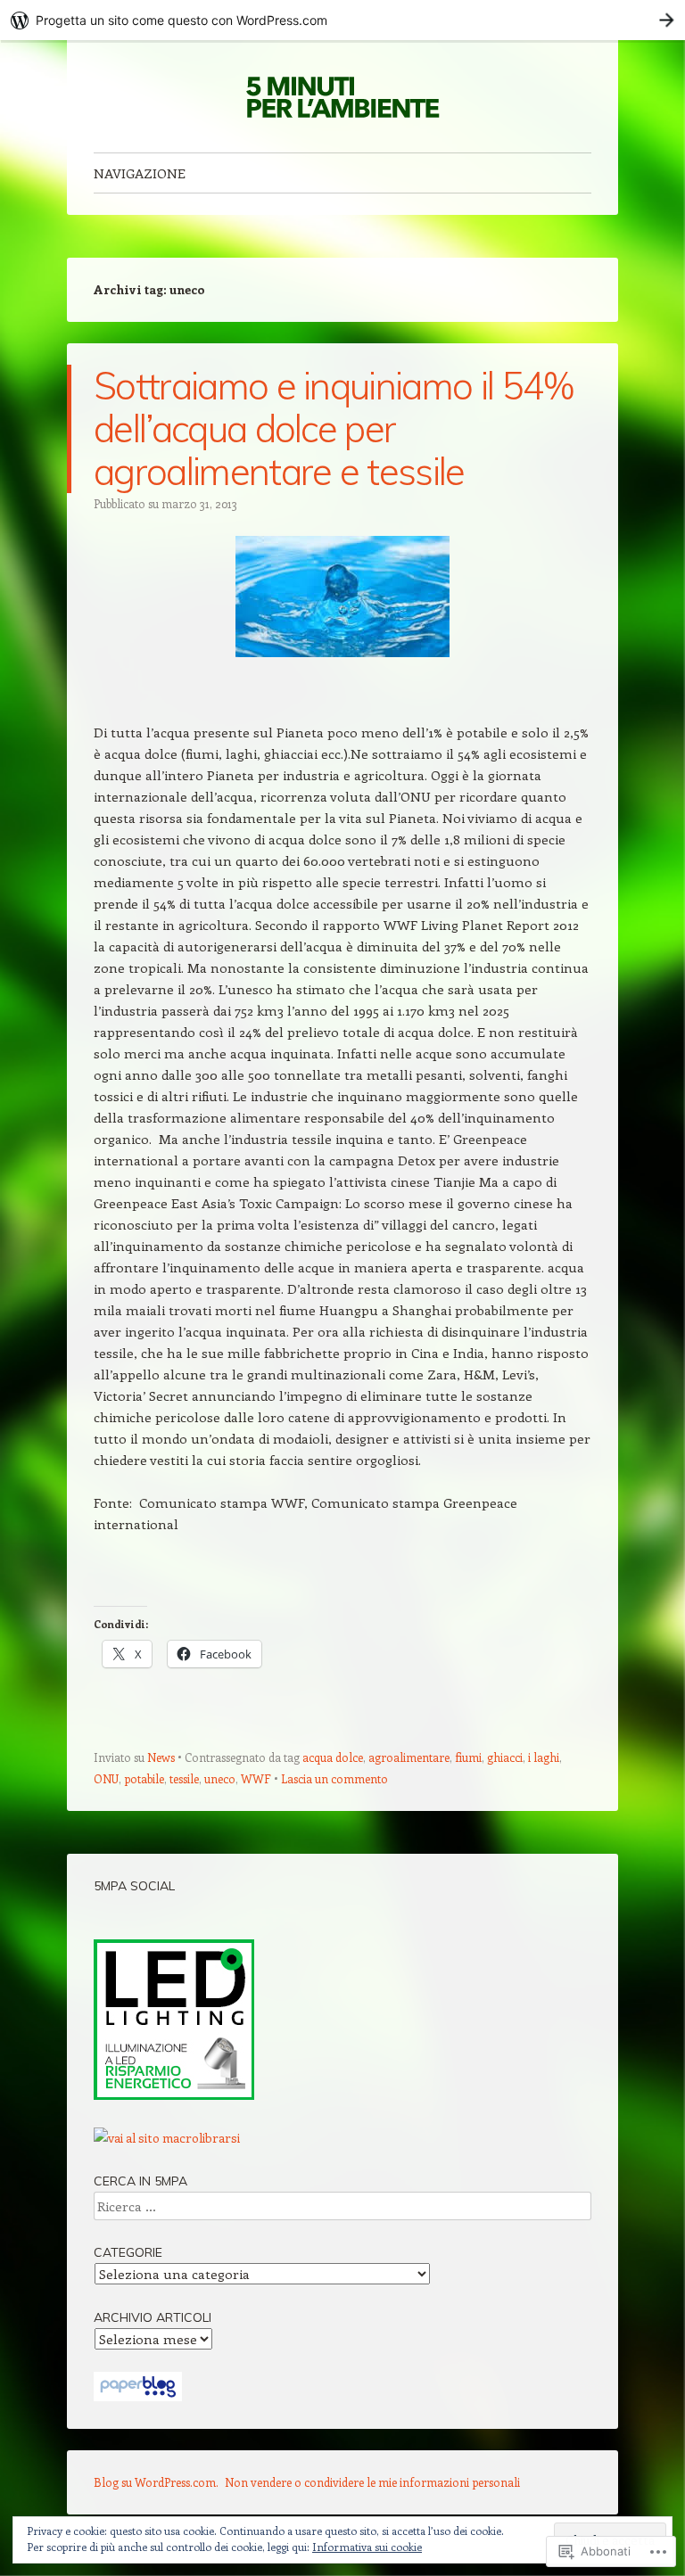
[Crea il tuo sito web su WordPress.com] (342, 20)
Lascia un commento (334, 1778)
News (161, 1757)
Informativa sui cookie (367, 2547)
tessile (184, 1778)
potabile (144, 1778)
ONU (106, 1778)
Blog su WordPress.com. (156, 2482)
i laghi (544, 1757)
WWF (256, 1778)
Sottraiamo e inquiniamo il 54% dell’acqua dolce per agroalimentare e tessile (334, 428)
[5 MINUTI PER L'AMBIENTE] (342, 96)
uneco (220, 1778)
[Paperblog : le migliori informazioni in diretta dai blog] (138, 2396)
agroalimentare (409, 1757)
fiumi (468, 1757)
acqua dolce (333, 1757)
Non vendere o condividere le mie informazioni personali (372, 2482)
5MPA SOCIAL (134, 1886)
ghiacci (505, 1757)
